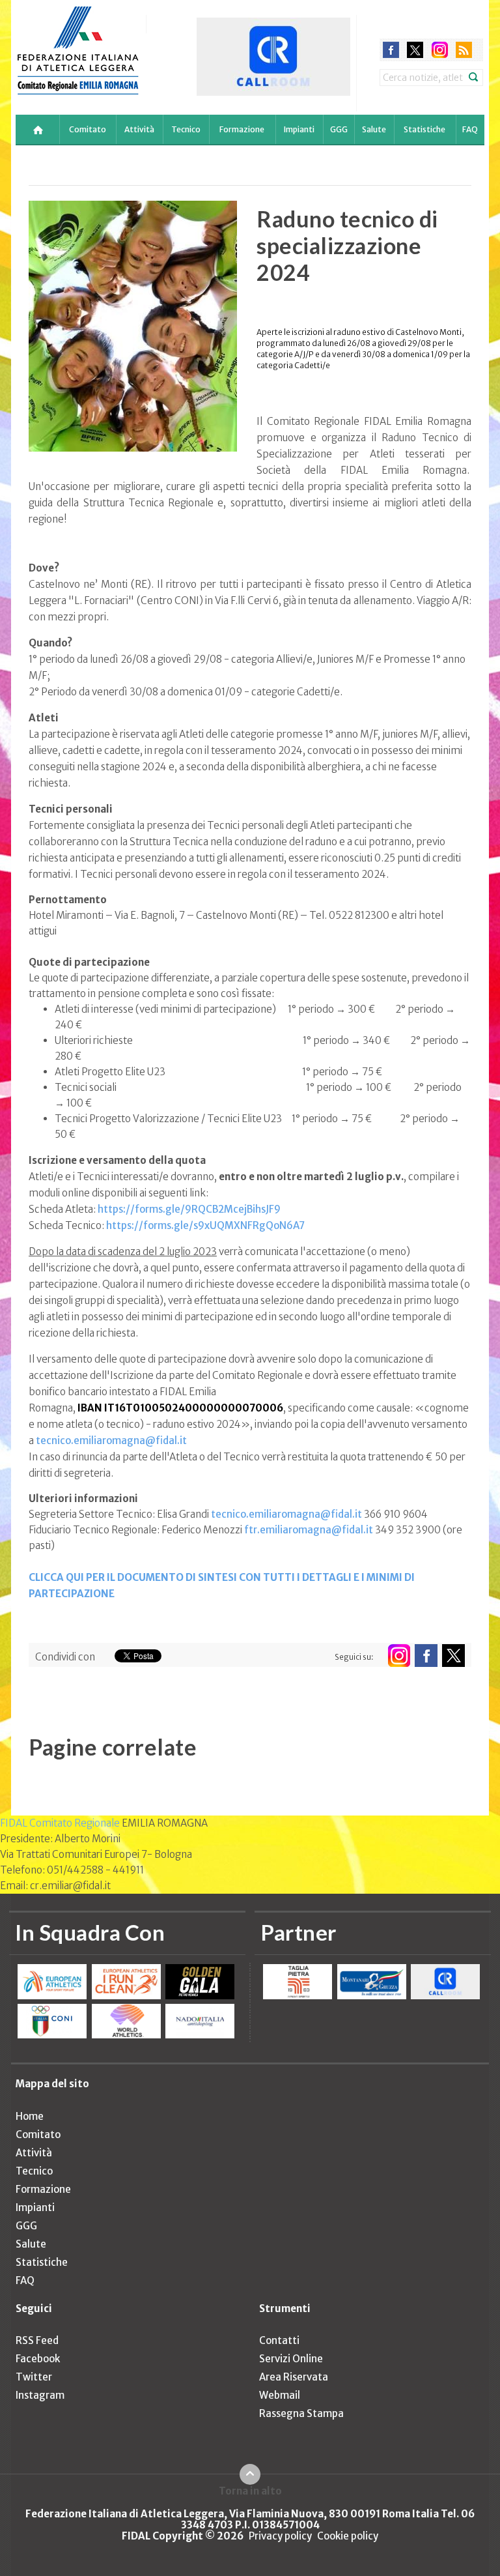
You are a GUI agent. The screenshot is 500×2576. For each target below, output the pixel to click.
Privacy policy (280, 2536)
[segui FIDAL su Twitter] (453, 1656)
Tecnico (186, 129)
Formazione (242, 129)
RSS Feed (37, 2340)
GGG (339, 129)
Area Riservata (294, 2377)
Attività (139, 129)
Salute (374, 129)
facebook (391, 50)
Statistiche (424, 129)
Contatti (279, 2340)
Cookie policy (348, 2536)
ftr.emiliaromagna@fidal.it (309, 1530)
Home (30, 2116)
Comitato (88, 129)
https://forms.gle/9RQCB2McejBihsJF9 (189, 1209)
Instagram (40, 2395)
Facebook (38, 2359)
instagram (440, 50)
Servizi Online (291, 2359)
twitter (415, 50)
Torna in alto (250, 2491)
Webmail (280, 2395)
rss (464, 50)
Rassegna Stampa (301, 2413)
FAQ (470, 129)
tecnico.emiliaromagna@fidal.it (111, 1440)
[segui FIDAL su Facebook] (426, 1656)
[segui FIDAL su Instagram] (399, 1656)
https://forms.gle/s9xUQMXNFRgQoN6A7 (205, 1225)
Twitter (34, 2377)
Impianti (299, 129)
